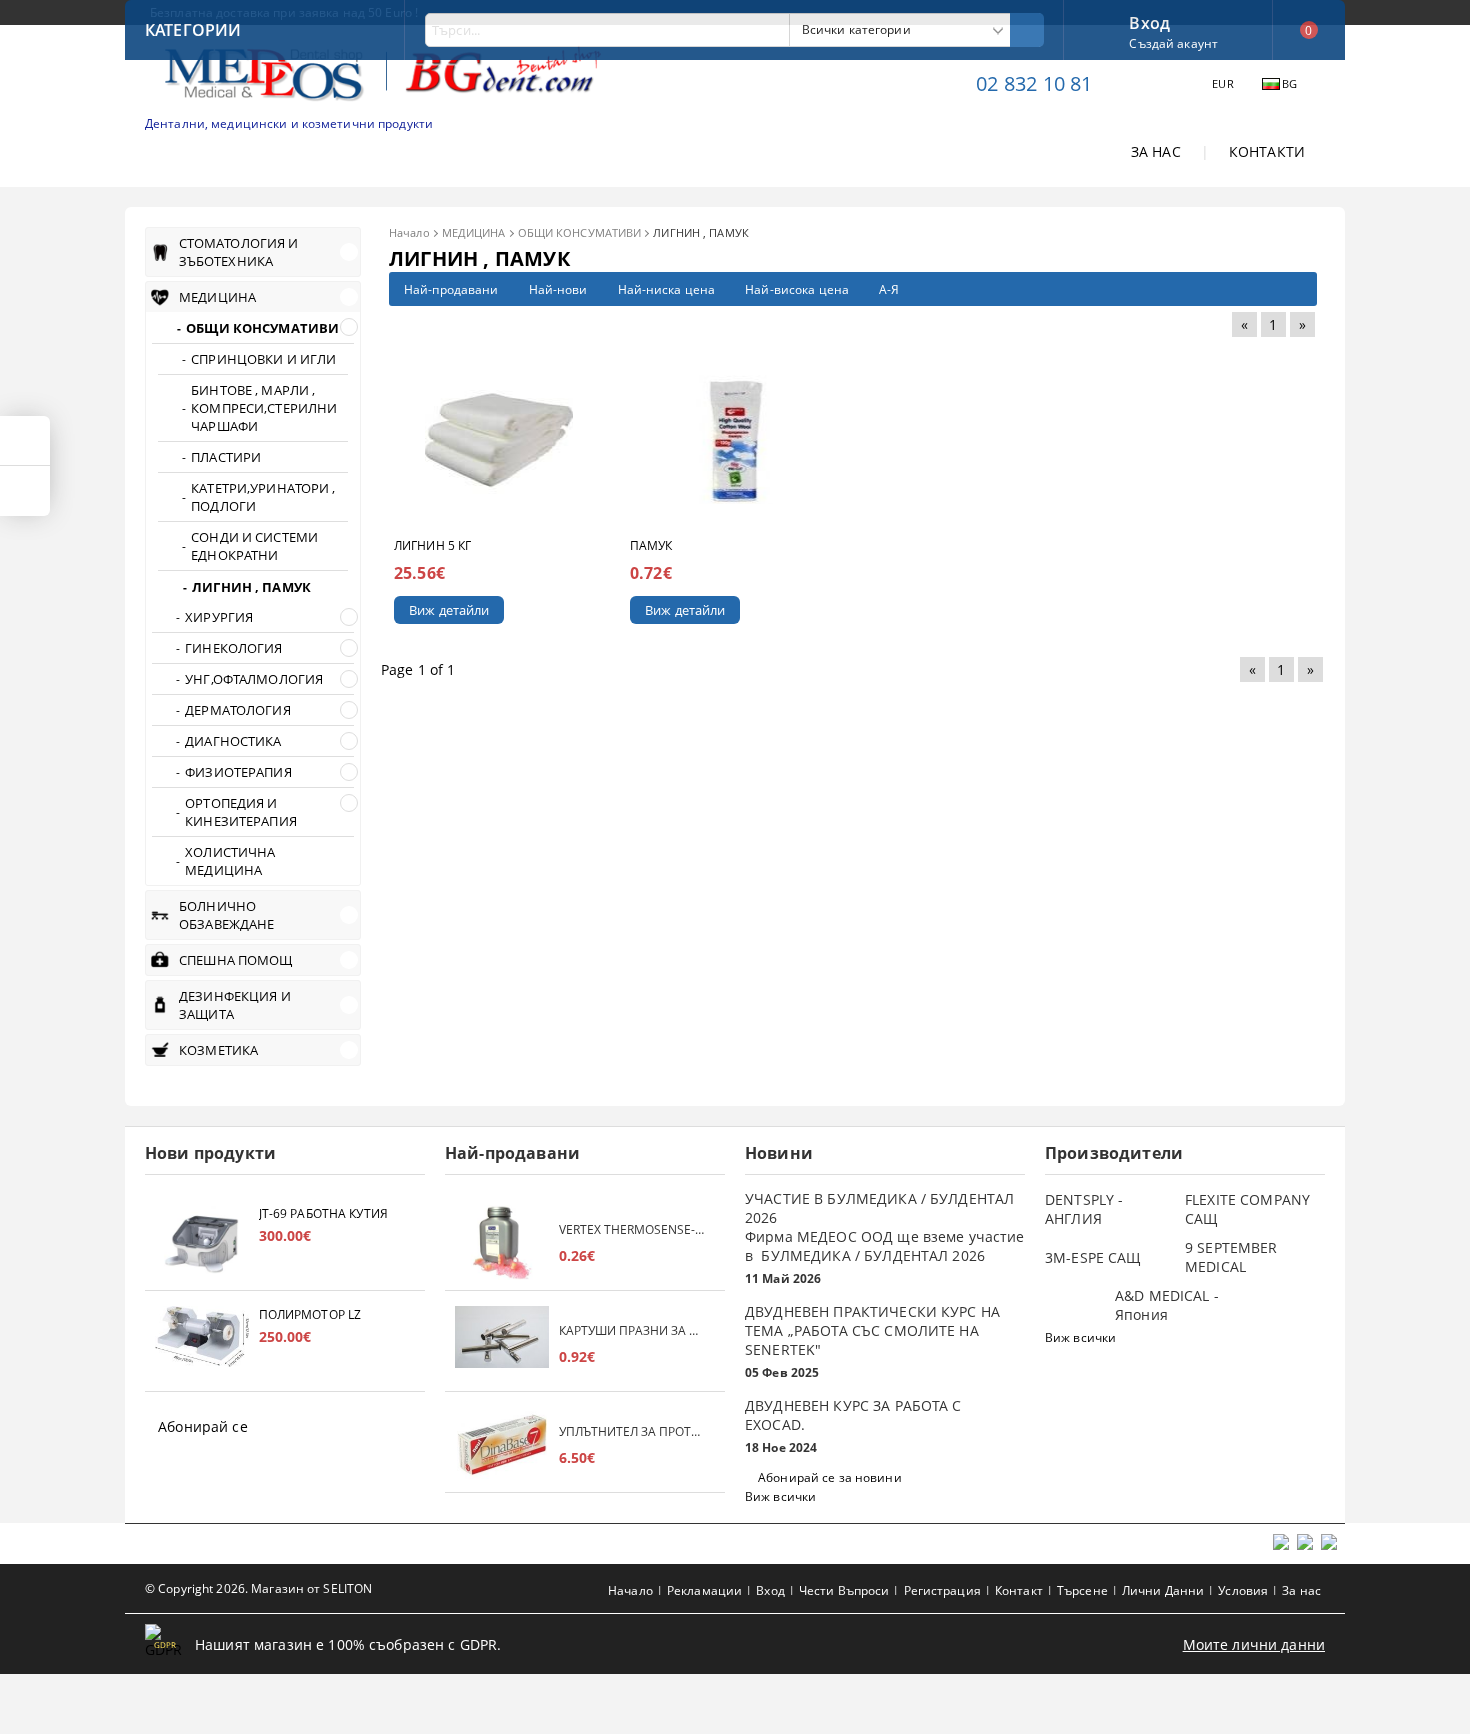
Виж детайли (449, 610)
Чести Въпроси (844, 1590)
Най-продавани (451, 289)
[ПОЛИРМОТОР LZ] (202, 1343)
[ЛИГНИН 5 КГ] (499, 439)
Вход (1149, 21)
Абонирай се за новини (830, 1477)
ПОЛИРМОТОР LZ (310, 1314)
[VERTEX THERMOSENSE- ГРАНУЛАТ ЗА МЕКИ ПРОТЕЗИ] (502, 1242)
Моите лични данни (1254, 1644)
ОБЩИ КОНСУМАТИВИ (580, 232)
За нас (1301, 1590)
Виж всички (780, 1496)
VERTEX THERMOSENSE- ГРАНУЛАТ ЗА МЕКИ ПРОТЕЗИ (632, 1229)
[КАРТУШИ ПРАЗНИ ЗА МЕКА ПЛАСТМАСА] (502, 1343)
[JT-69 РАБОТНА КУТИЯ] (202, 1242)
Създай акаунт (1173, 43)
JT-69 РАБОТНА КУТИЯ (323, 1213)
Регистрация (942, 1590)
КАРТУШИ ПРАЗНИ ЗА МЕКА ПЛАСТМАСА (632, 1330)
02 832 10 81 (1034, 83)
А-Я (889, 289)
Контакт (1019, 1590)
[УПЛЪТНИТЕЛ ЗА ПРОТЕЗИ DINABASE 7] (502, 1444)
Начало (409, 232)
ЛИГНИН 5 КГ (432, 545)
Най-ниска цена (667, 289)
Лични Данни (1163, 1590)
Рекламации (704, 1590)
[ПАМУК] (735, 439)
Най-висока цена (797, 289)
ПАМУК (651, 545)
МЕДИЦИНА (474, 232)
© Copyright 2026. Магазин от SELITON (258, 1588)
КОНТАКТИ (1267, 151)
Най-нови (558, 289)
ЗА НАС (1156, 151)
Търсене (1082, 1590)
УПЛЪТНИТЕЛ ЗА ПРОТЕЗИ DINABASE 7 (632, 1431)
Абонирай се (203, 1426)
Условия (1243, 1590)
